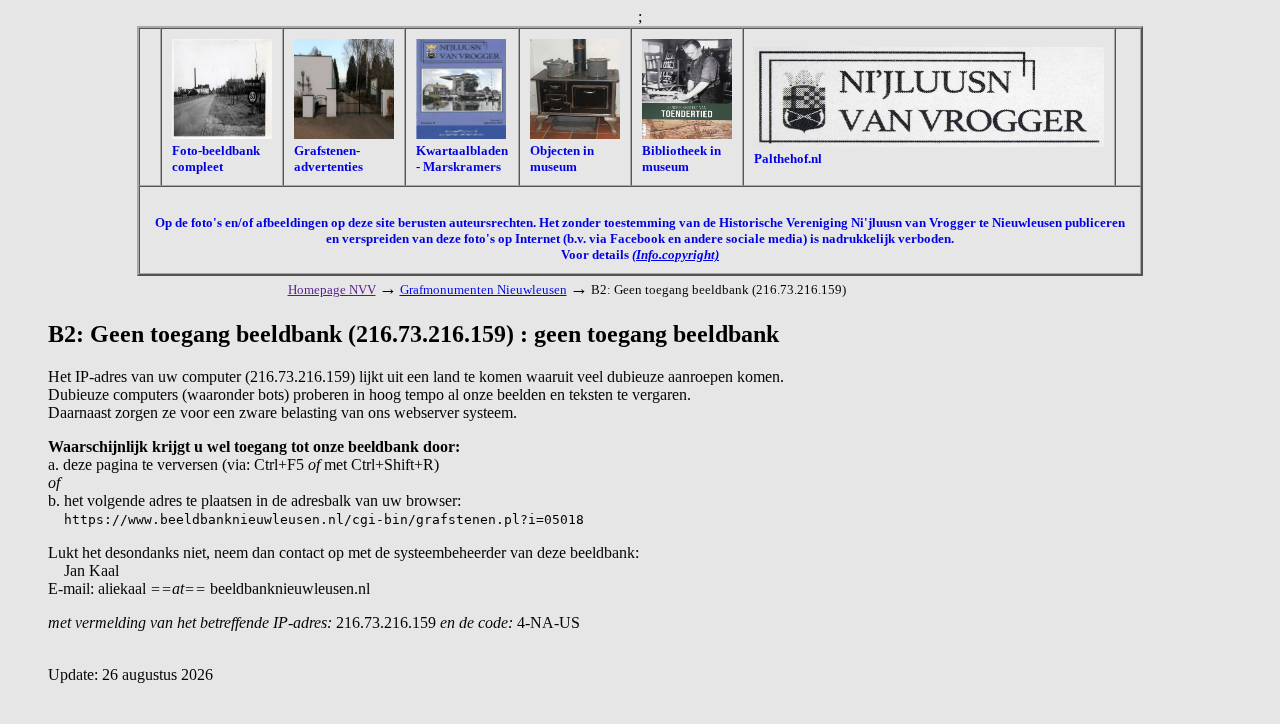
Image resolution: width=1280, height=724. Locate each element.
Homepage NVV (332, 289)
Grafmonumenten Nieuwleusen (483, 289)
